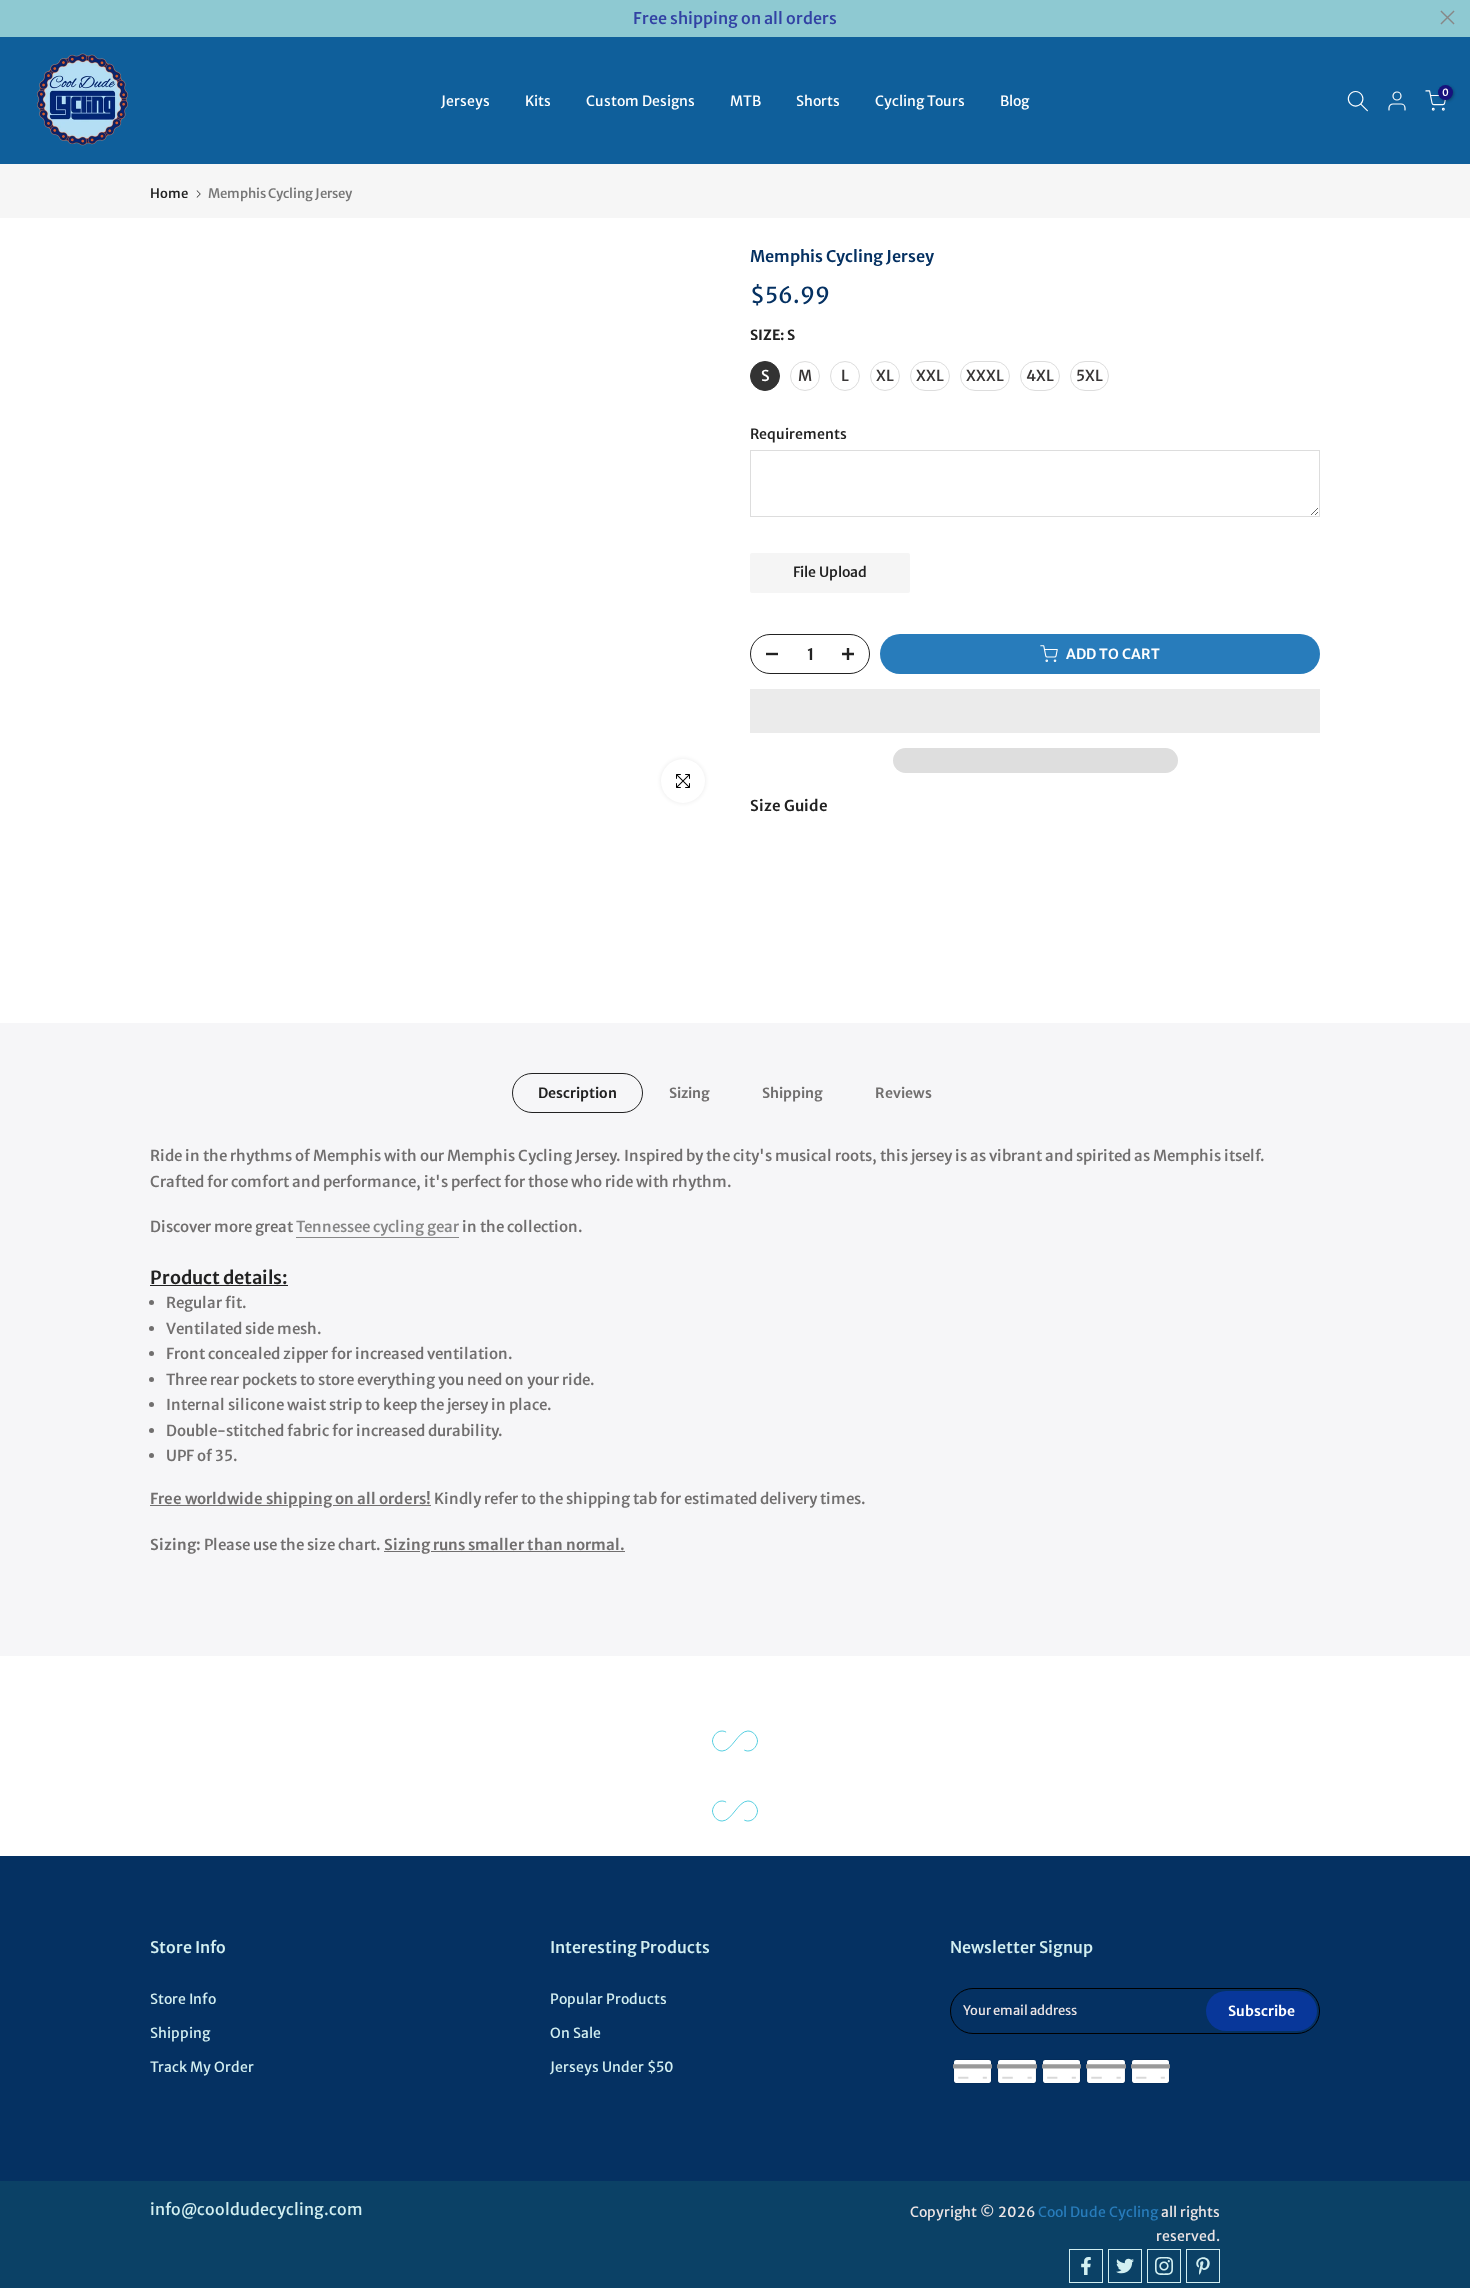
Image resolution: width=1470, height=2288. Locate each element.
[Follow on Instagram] (1164, 2266)
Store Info (183, 1999)
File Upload (830, 572)
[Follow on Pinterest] (1203, 2266)
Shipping (792, 1093)
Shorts (818, 101)
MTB (745, 101)
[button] (1035, 711)
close (22, 17)
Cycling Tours (920, 101)
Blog (1014, 101)
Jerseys (465, 101)
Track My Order (202, 2067)
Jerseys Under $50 (612, 2067)
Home (169, 193)
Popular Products (608, 1999)
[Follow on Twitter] (1125, 2266)
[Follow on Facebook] (1086, 2266)
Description (577, 1093)
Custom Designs (640, 101)
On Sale (575, 2033)
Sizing (689, 1093)
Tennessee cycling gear (377, 1226)
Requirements (798, 434)
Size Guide (789, 805)
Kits (538, 101)
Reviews (903, 1093)
